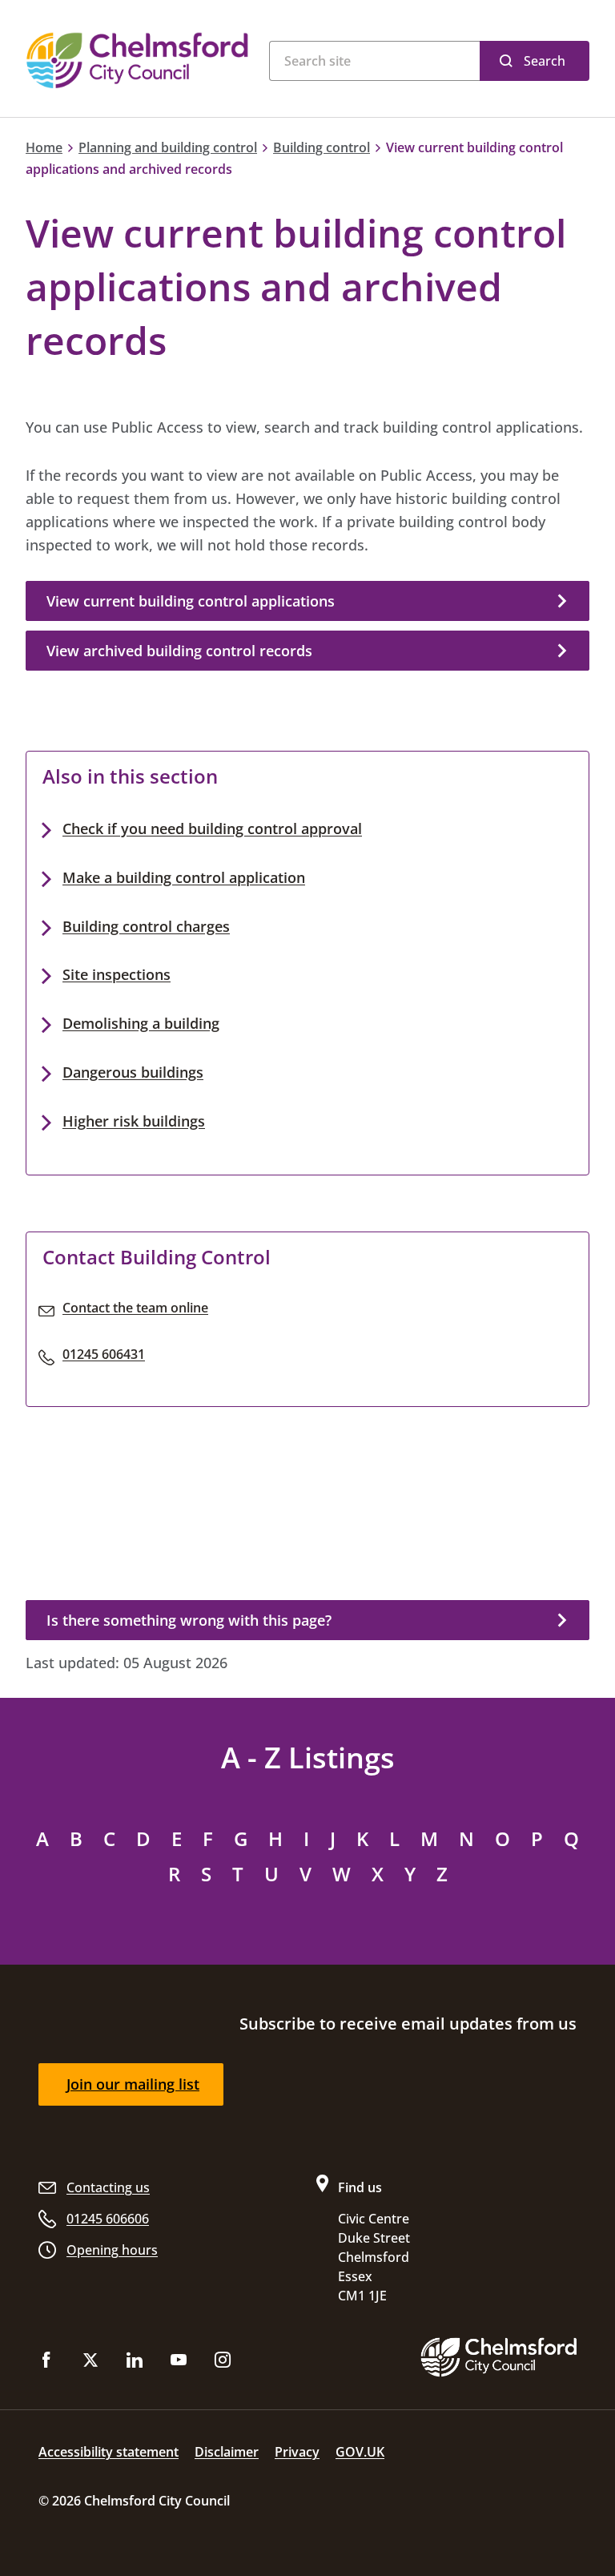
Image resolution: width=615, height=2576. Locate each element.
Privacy (297, 2452)
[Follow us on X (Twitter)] (90, 2363)
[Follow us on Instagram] (223, 2363)
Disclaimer (227, 2452)
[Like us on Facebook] (46, 2363)
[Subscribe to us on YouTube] (179, 2363)
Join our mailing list (133, 2084)
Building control (322, 147)
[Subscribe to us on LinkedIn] (135, 2363)
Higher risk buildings (134, 1121)
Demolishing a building (141, 1023)
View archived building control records (179, 651)
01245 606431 (104, 1354)
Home (44, 147)
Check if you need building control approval (212, 828)
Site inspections (117, 974)
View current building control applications (191, 601)
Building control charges (146, 926)
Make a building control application (184, 877)
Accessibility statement (109, 2452)
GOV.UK (360, 2452)
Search (545, 61)
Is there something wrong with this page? (189, 1620)
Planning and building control (168, 147)
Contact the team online (135, 1308)
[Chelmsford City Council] (139, 60)
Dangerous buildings (133, 1072)
